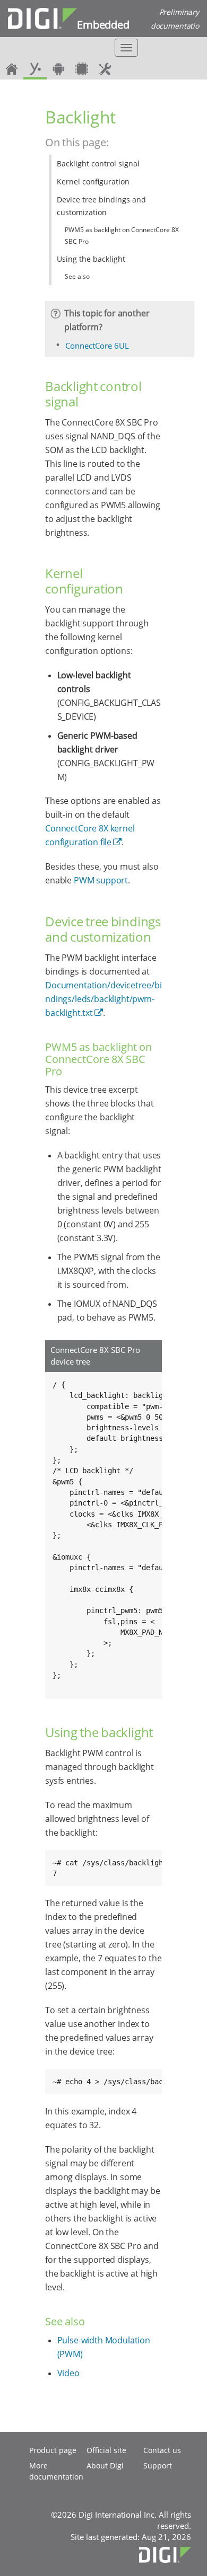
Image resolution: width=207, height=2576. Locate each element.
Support (158, 2466)
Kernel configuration (93, 182)
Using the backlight (91, 259)
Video (68, 2373)
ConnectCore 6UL (97, 346)
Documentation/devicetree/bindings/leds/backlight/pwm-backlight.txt (103, 999)
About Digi (105, 2466)
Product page (53, 2450)
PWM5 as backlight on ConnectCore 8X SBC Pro (122, 236)
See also (77, 276)
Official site (106, 2450)
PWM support (101, 880)
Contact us (162, 2450)
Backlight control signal (98, 163)
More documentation (56, 2471)
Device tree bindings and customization (101, 206)
